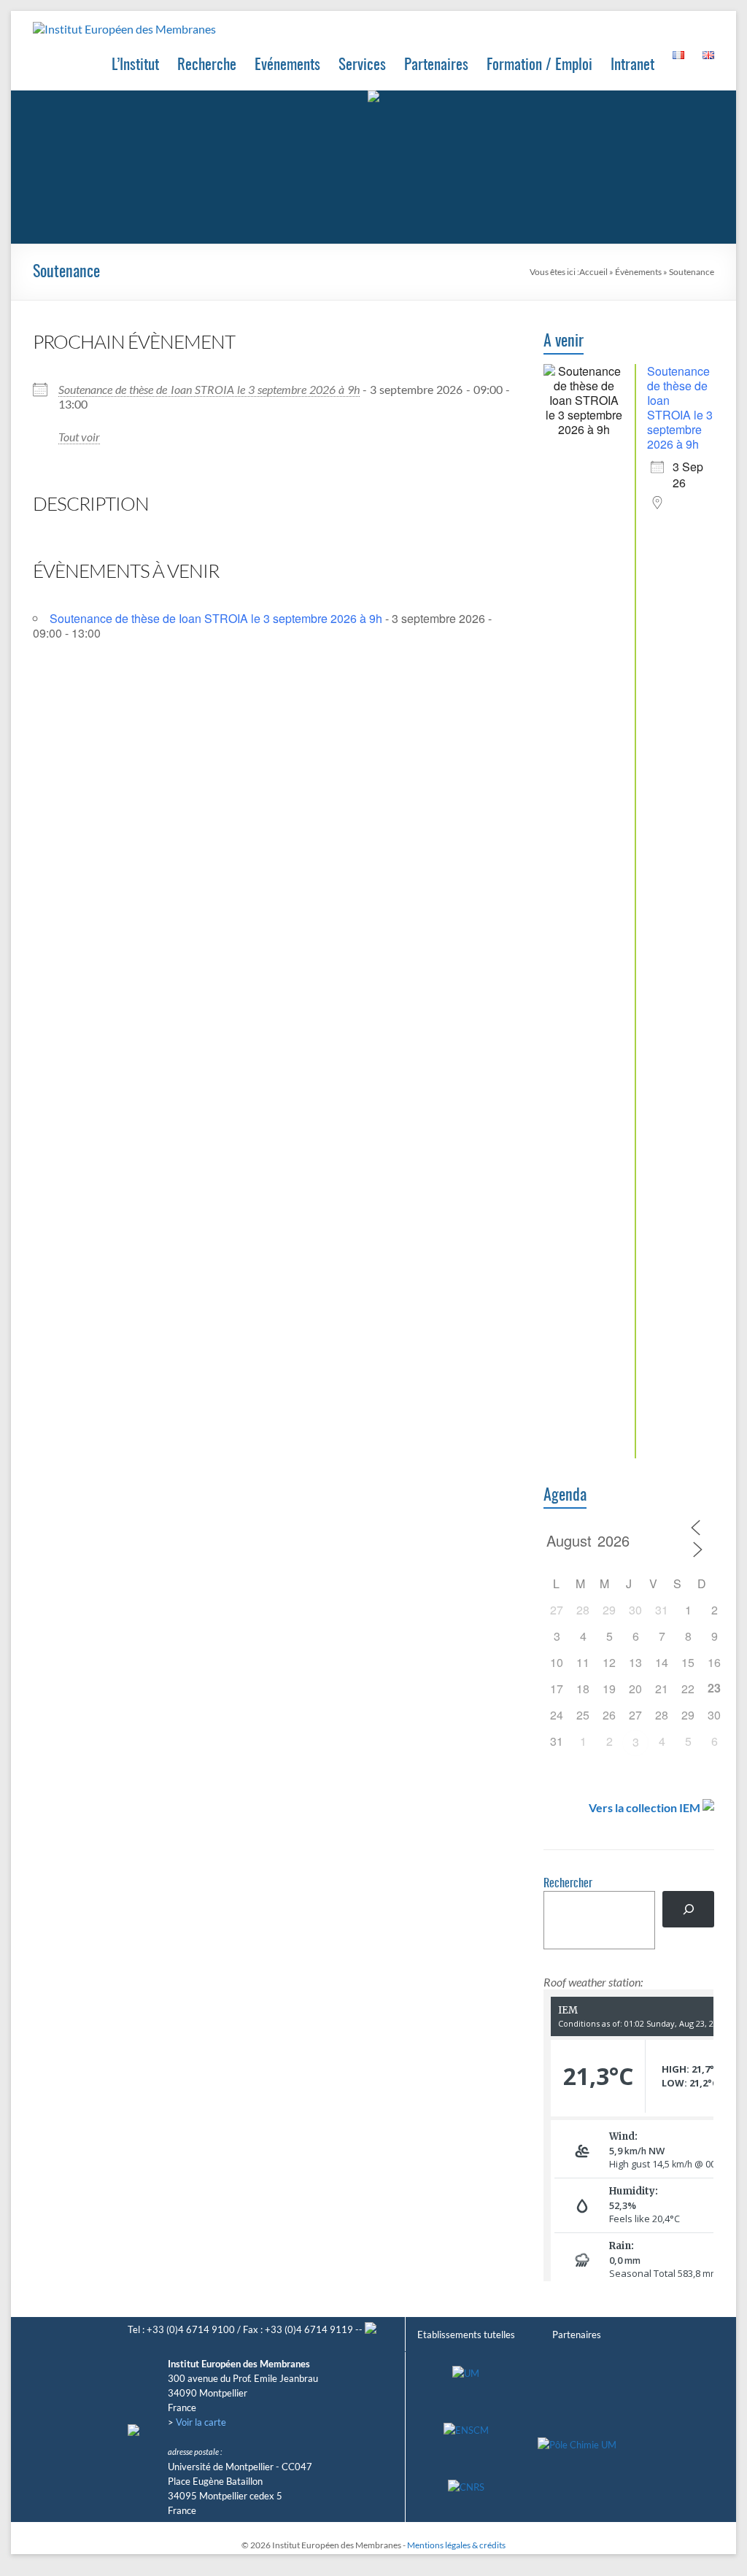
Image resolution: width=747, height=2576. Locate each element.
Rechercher (568, 1884)
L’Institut (135, 65)
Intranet (632, 65)
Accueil (593, 272)
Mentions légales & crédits (456, 2545)
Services (362, 65)
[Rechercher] (688, 1909)
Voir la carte (201, 2422)
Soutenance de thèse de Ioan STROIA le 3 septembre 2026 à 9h (209, 389)
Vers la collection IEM (645, 1807)
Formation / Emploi (539, 65)
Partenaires (436, 65)
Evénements (287, 65)
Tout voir (79, 437)
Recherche (207, 65)
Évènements (638, 272)
